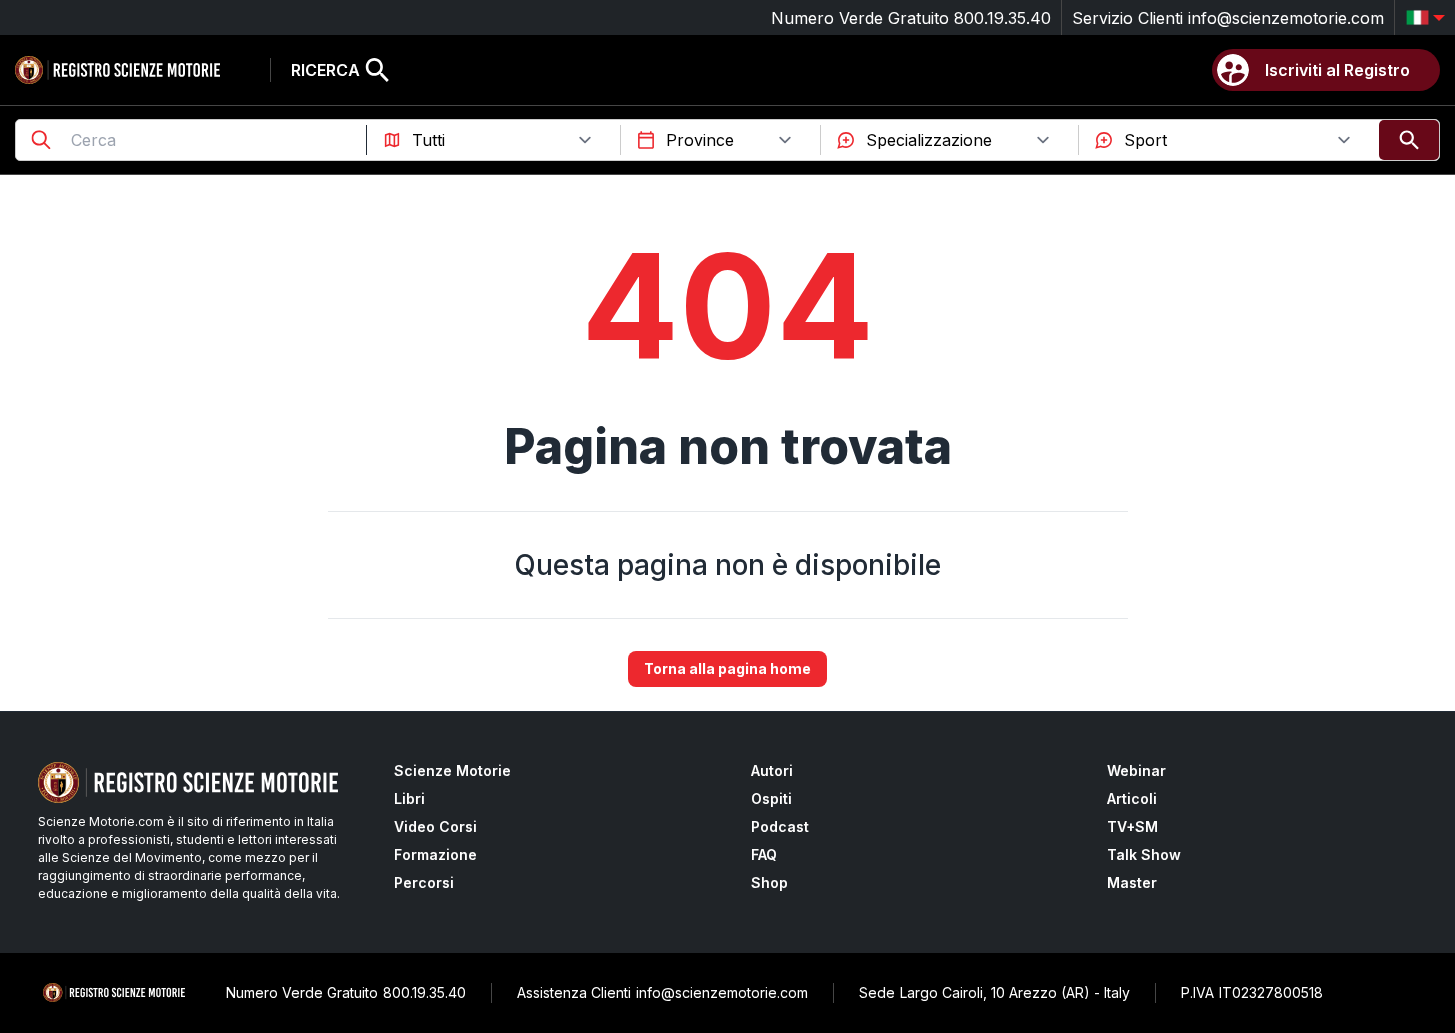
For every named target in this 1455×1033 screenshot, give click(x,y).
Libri (409, 798)
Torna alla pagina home (727, 668)
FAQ (764, 854)
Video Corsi (435, 826)
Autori (772, 770)
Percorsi (424, 882)
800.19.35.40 (1002, 18)
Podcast (780, 826)
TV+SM (1132, 826)
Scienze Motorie (452, 770)
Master (1132, 882)
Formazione (435, 854)
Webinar (1136, 770)
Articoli (1132, 798)
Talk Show (1144, 854)
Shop (769, 882)
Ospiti (771, 798)
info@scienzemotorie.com (1286, 18)
